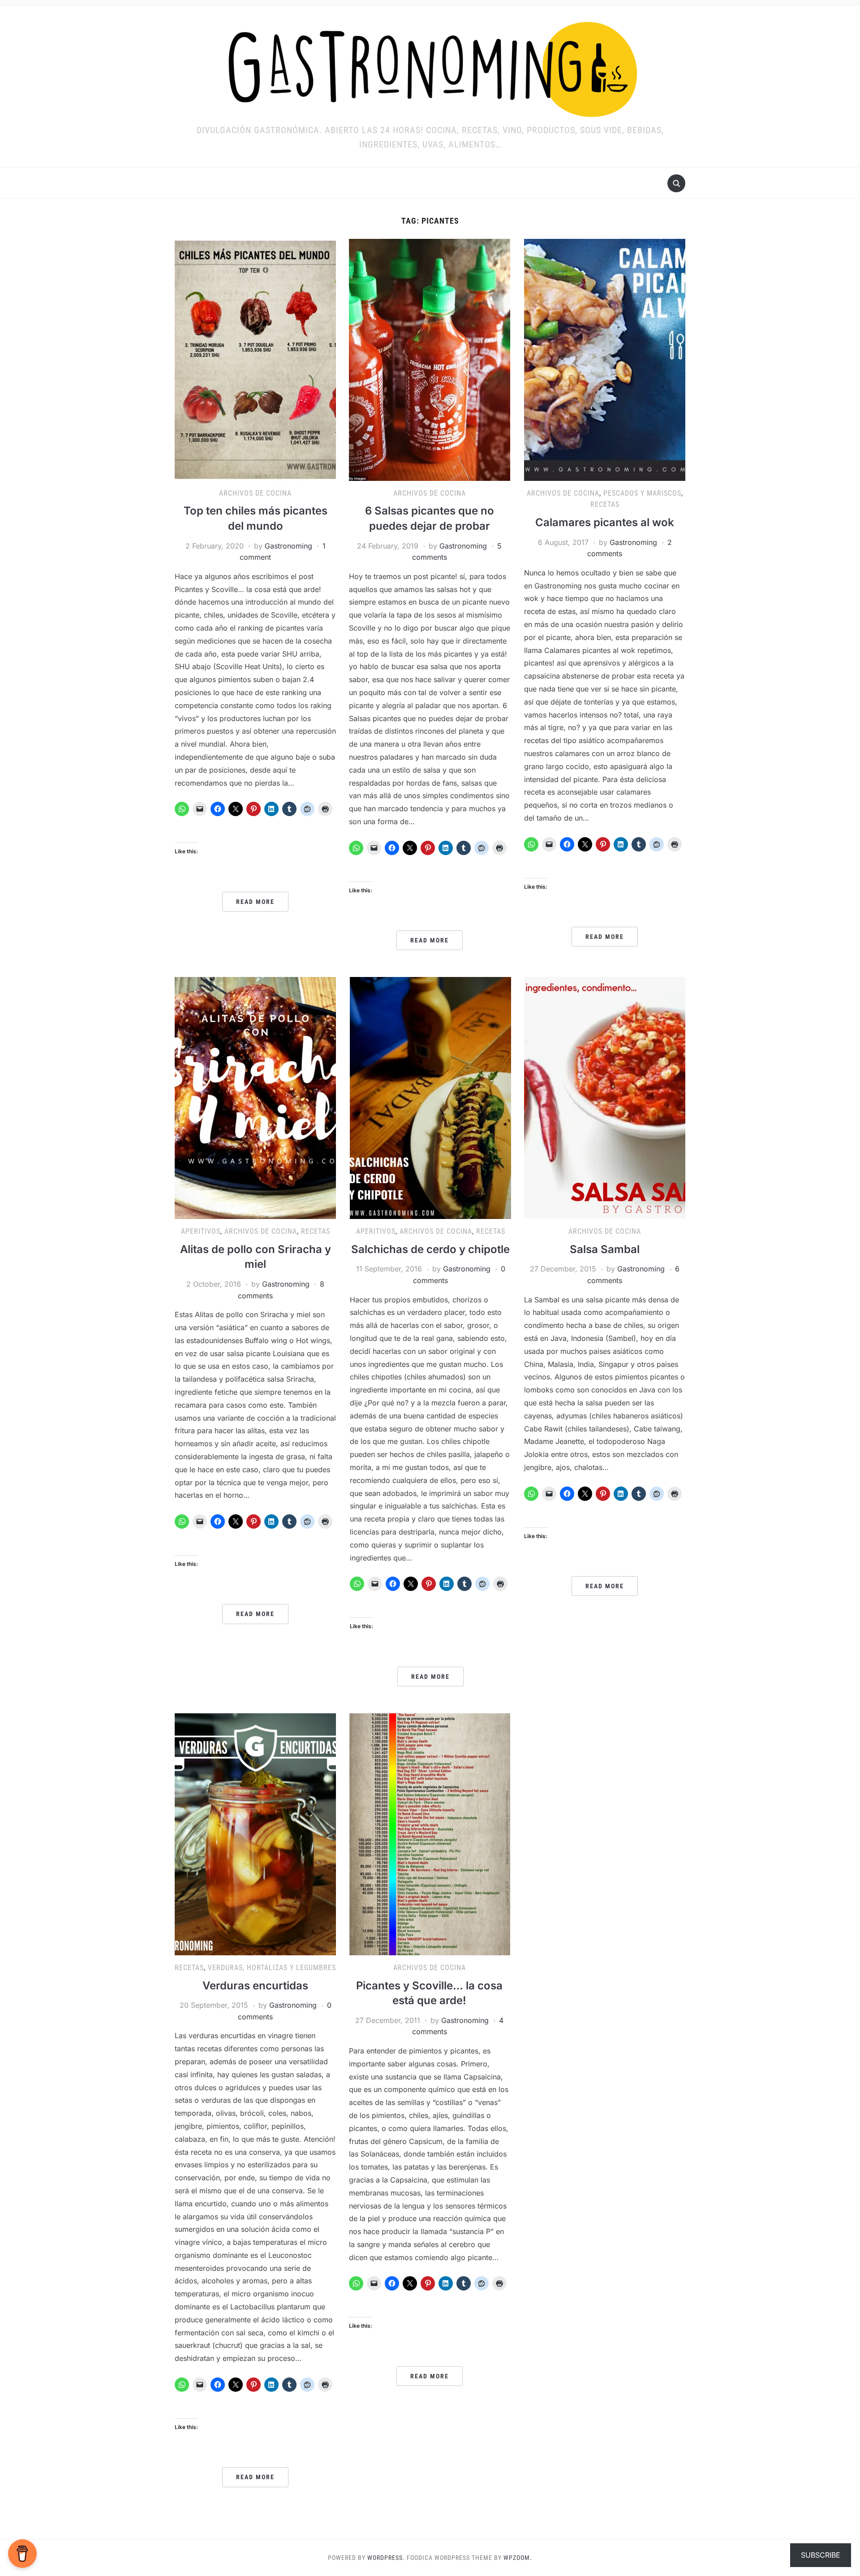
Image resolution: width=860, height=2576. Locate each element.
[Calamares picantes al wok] (605, 359)
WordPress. (386, 2558)
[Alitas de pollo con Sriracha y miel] (255, 1098)
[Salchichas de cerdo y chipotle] (430, 1098)
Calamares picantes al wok (605, 522)
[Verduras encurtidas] (255, 1833)
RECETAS (605, 504)
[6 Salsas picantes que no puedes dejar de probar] (430, 359)
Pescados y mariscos (642, 493)
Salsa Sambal (605, 1249)
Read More (255, 902)
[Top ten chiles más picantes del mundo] (255, 359)
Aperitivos (201, 1231)
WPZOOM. (518, 2558)
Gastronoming (288, 546)
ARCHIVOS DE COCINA (255, 493)
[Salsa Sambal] (605, 1098)
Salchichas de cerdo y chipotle (430, 1249)
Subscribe (821, 2555)
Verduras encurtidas (255, 1986)
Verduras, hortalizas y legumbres (272, 1968)
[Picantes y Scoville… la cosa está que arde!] (430, 1833)
